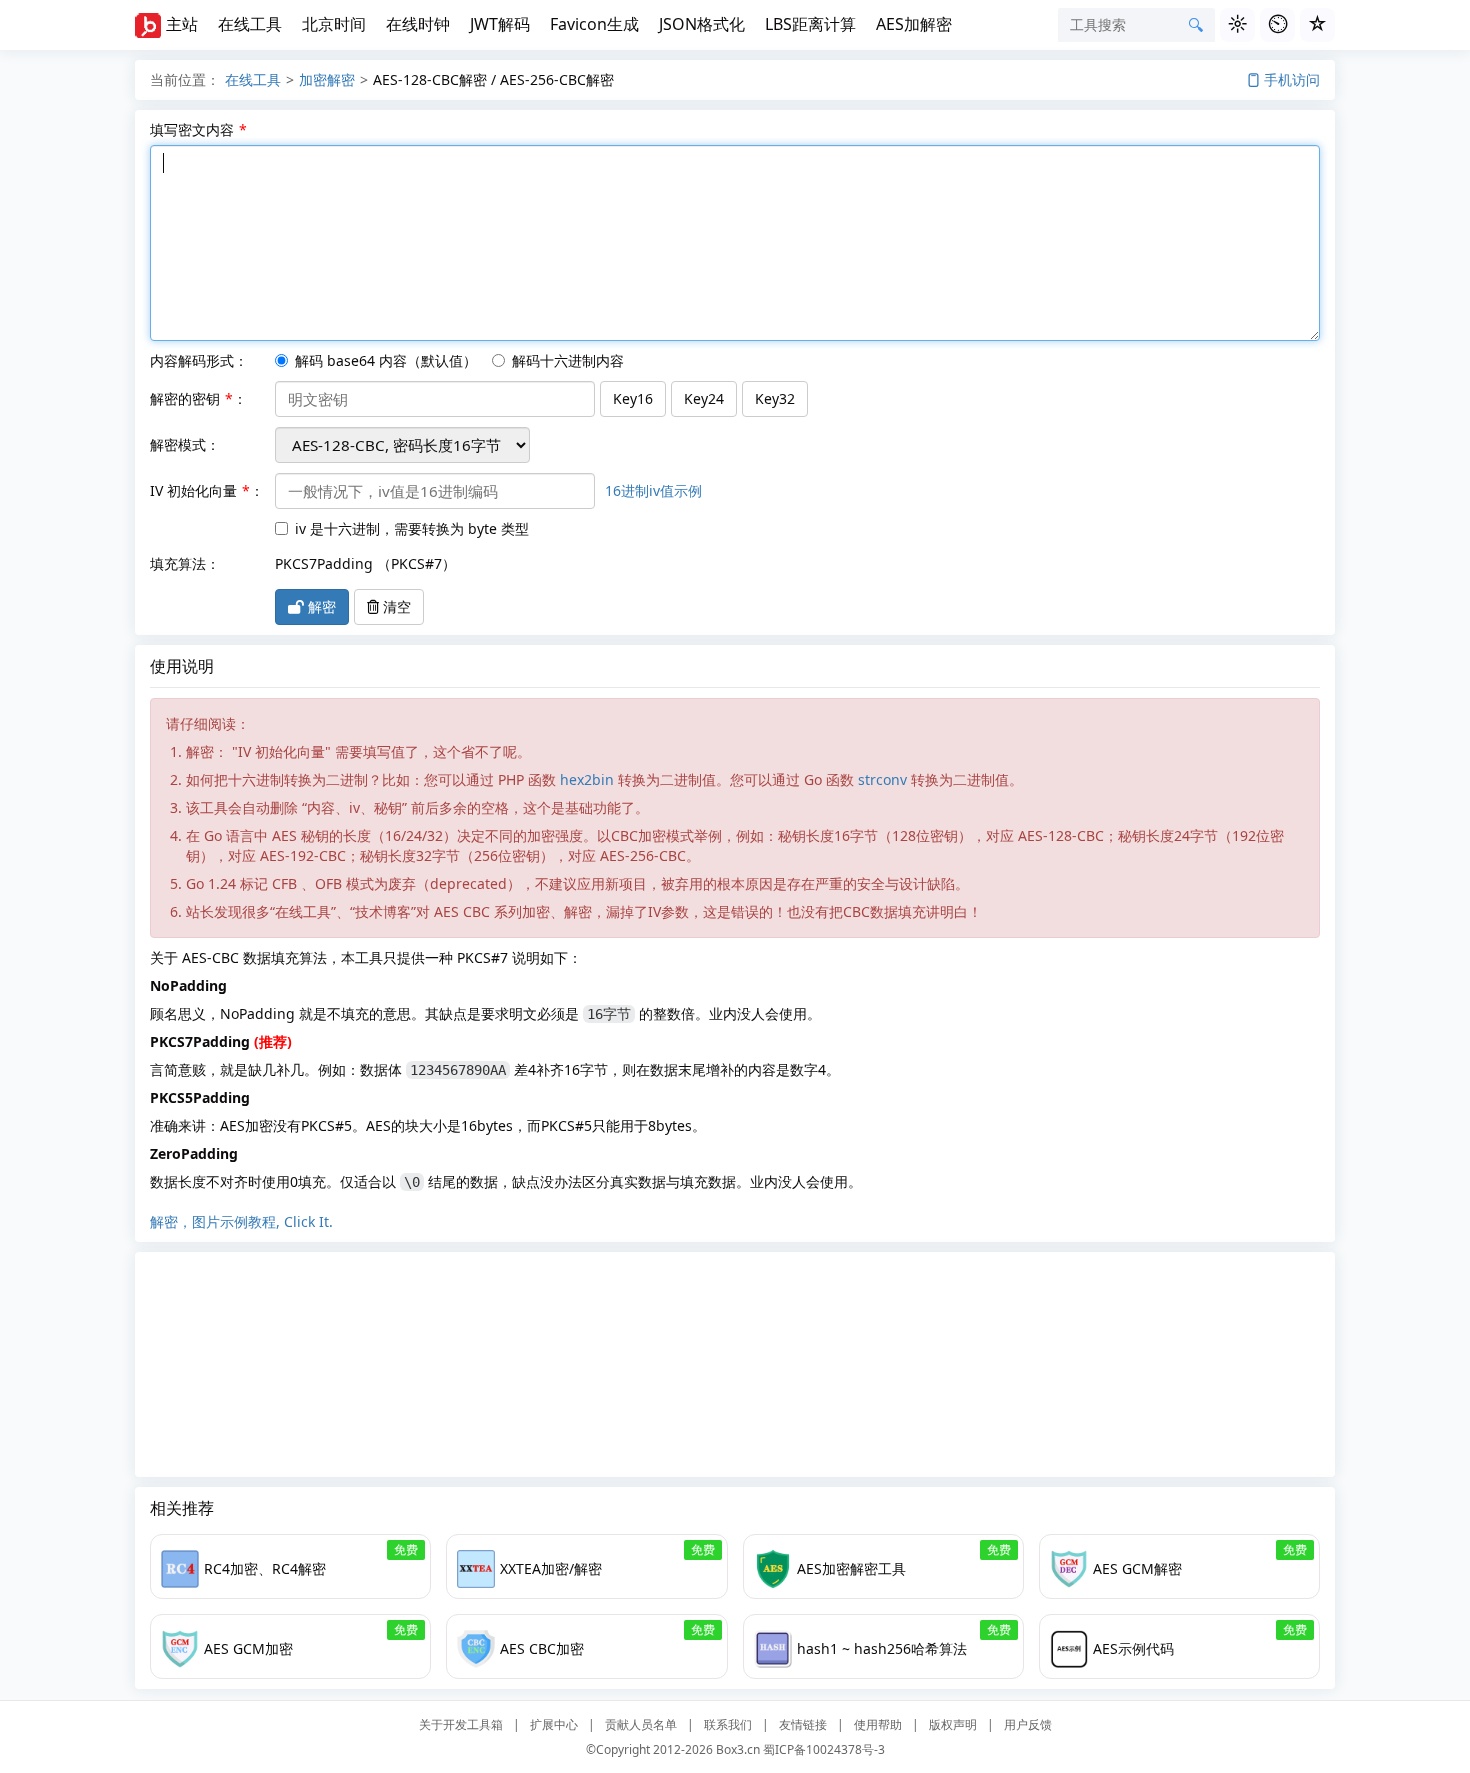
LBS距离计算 (810, 24)
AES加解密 (914, 24)
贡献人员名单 (641, 1724)
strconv (882, 779)
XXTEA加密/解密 (551, 1568)
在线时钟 (418, 24)
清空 (395, 606)
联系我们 (728, 1724)
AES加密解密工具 (851, 1568)
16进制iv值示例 (653, 490)
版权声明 (953, 1724)
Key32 (775, 398)
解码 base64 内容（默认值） (386, 360)
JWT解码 (500, 24)
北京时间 (334, 24)
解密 (320, 606)
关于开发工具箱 (461, 1724)
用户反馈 (1028, 1724)
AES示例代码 (1133, 1648)
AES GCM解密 (1137, 1568)
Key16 (633, 398)
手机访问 (1292, 79)
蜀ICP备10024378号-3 (824, 1749)
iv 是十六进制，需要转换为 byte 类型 (412, 528)
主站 (182, 24)
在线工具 (250, 24)
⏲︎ (1278, 23)
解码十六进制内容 (568, 360)
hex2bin (587, 779)
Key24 (704, 398)
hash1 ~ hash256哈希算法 (882, 1648)
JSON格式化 (702, 24)
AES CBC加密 (542, 1648)
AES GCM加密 (248, 1648)
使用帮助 (878, 1724)
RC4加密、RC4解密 (265, 1568)
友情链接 (803, 1724)
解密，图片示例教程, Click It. (241, 1221)
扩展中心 (554, 1724)
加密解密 (327, 79)
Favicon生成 (594, 24)
